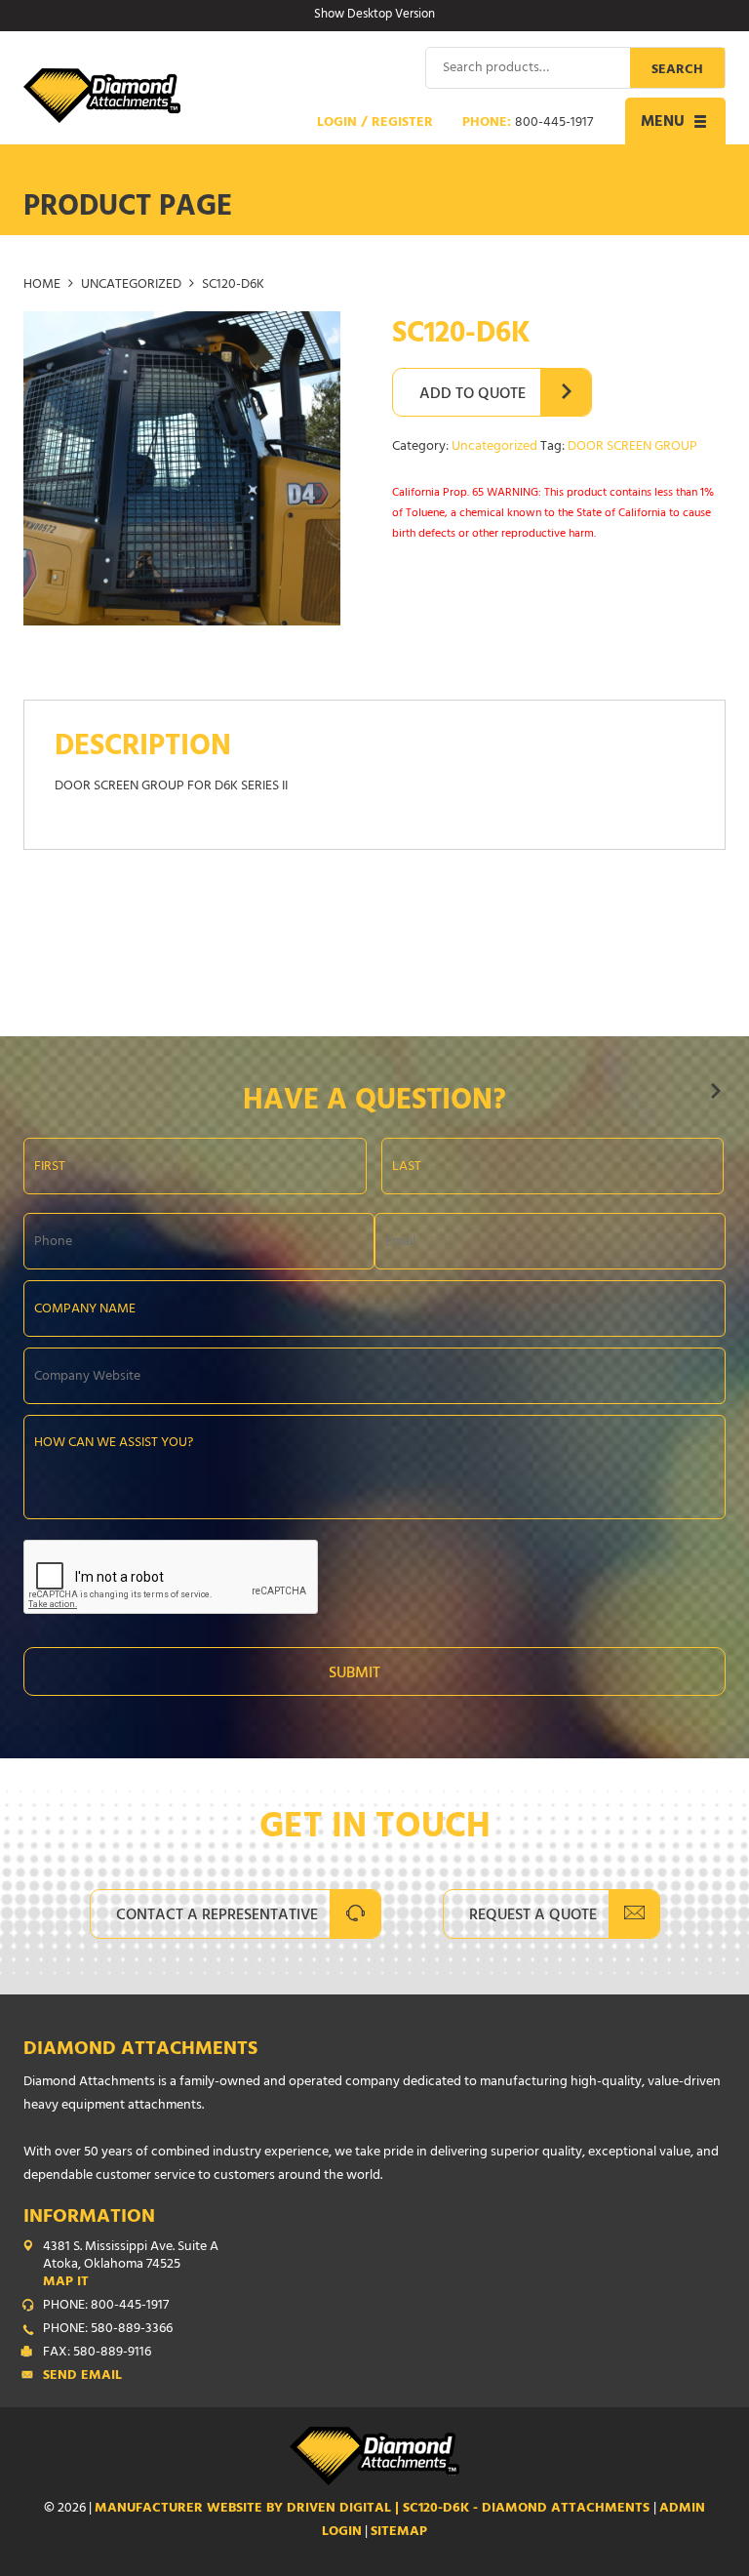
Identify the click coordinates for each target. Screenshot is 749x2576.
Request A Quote (533, 1916)
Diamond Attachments (140, 2051)
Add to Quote (473, 395)
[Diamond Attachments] (102, 96)
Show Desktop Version (374, 16)
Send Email (82, 2377)
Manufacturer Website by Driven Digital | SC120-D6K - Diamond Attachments (374, 2509)
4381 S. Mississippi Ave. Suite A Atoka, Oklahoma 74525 (131, 2266)
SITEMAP (399, 2533)
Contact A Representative (217, 1916)
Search (677, 71)
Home (42, 285)
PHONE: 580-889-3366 (108, 2330)
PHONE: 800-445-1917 (106, 2307)
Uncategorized (131, 285)
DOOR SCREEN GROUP (632, 447)
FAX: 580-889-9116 (97, 2354)
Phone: (528, 124)
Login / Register (375, 124)
